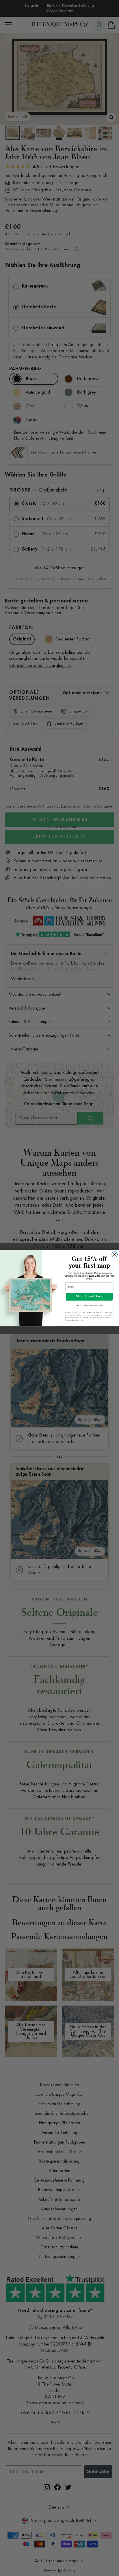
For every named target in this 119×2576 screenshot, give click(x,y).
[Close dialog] (115, 1254)
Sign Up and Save (89, 1296)
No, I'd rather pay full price (89, 1305)
